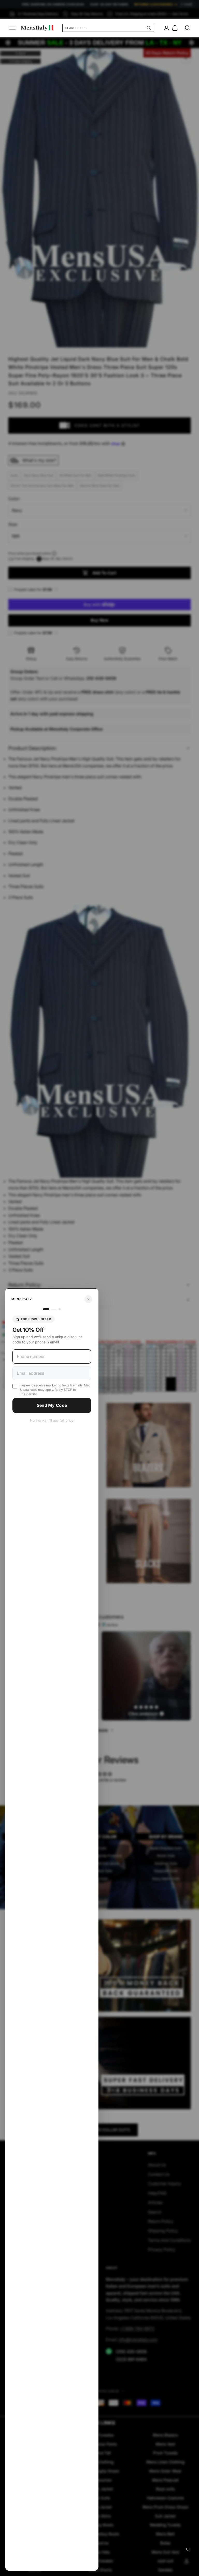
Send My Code (52, 1405)
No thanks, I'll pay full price (52, 1420)
